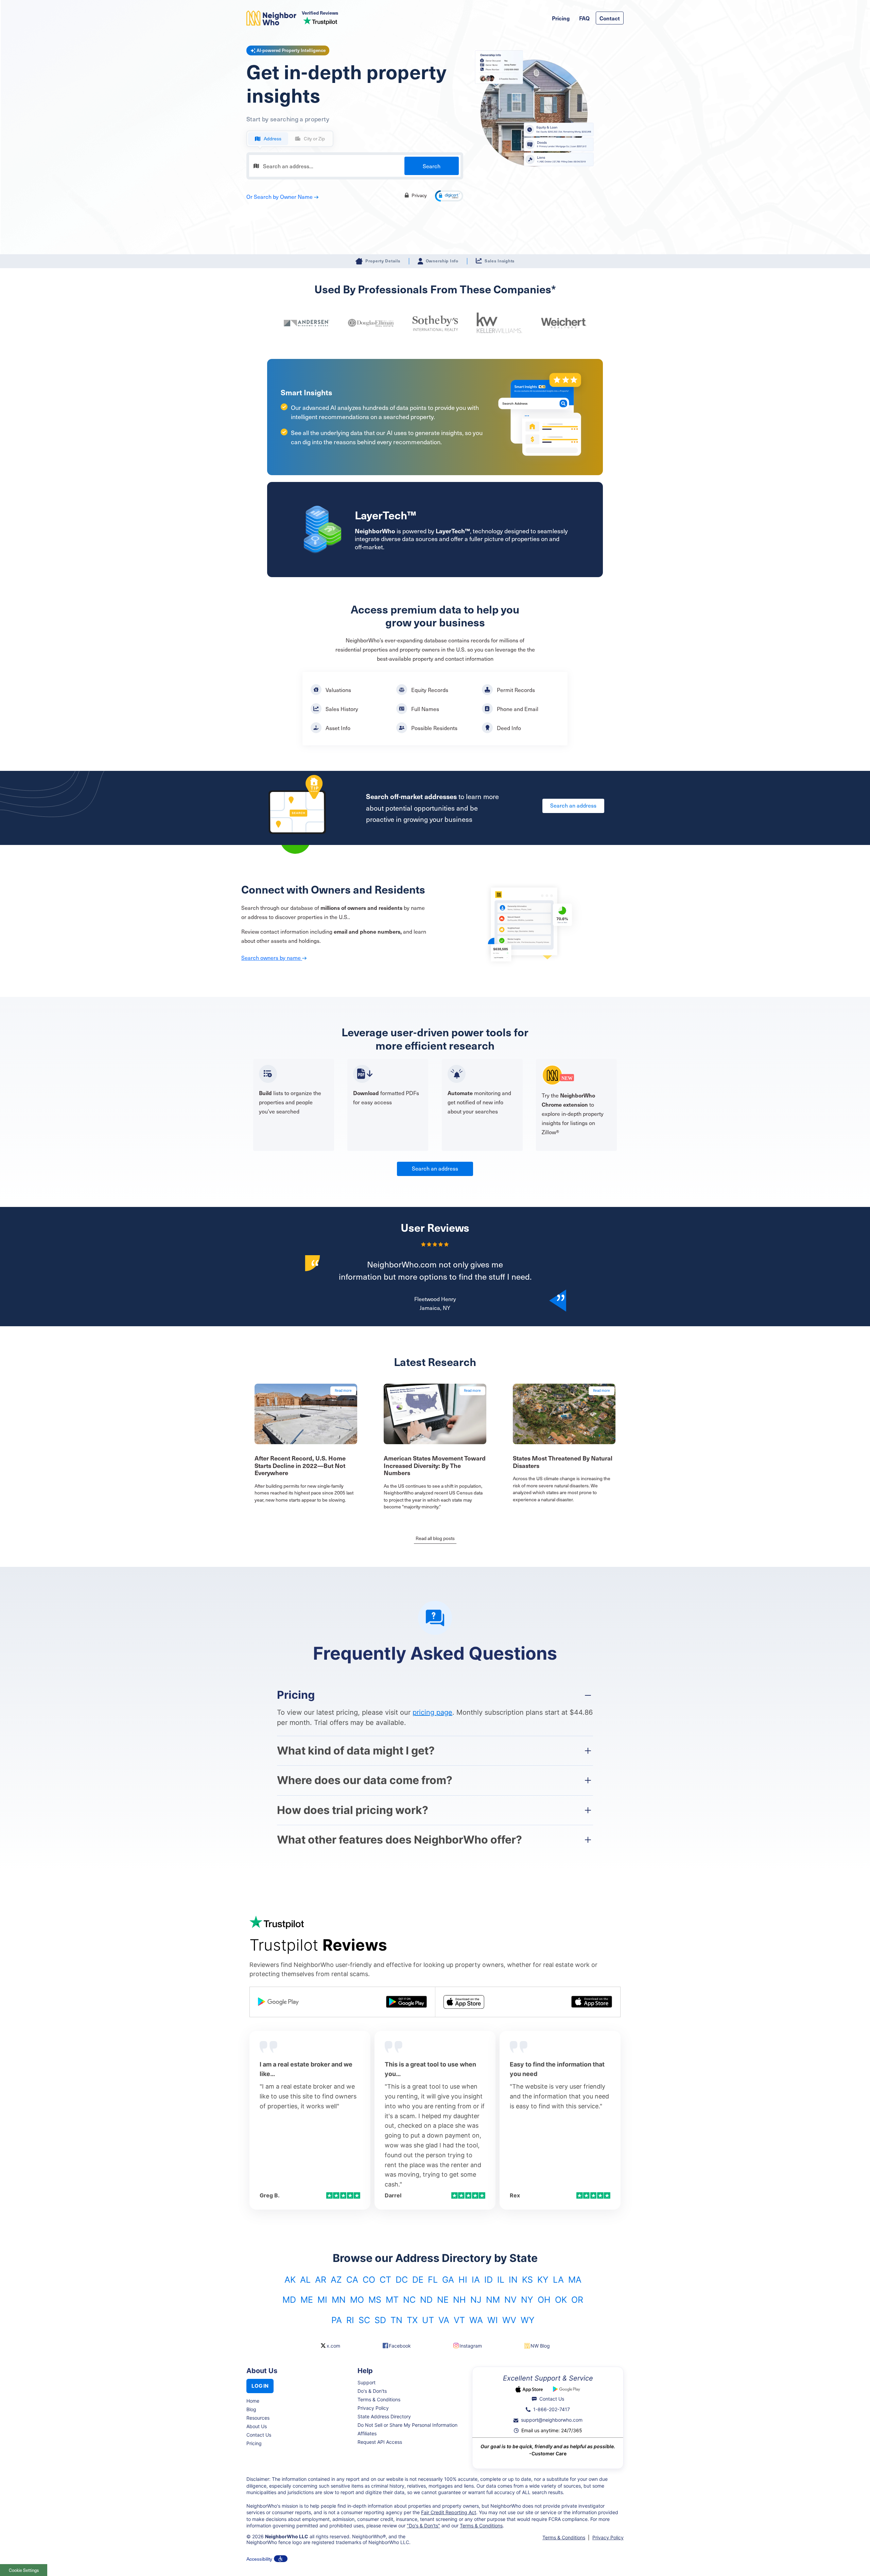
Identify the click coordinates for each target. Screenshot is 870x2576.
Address (273, 139)
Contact (610, 18)
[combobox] (355, 166)
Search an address (573, 805)
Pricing (561, 18)
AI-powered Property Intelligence (291, 50)
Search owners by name (272, 957)
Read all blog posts (435, 1538)
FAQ (584, 18)
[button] (449, 196)
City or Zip (314, 139)
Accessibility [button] (259, 2559)
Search (432, 166)
